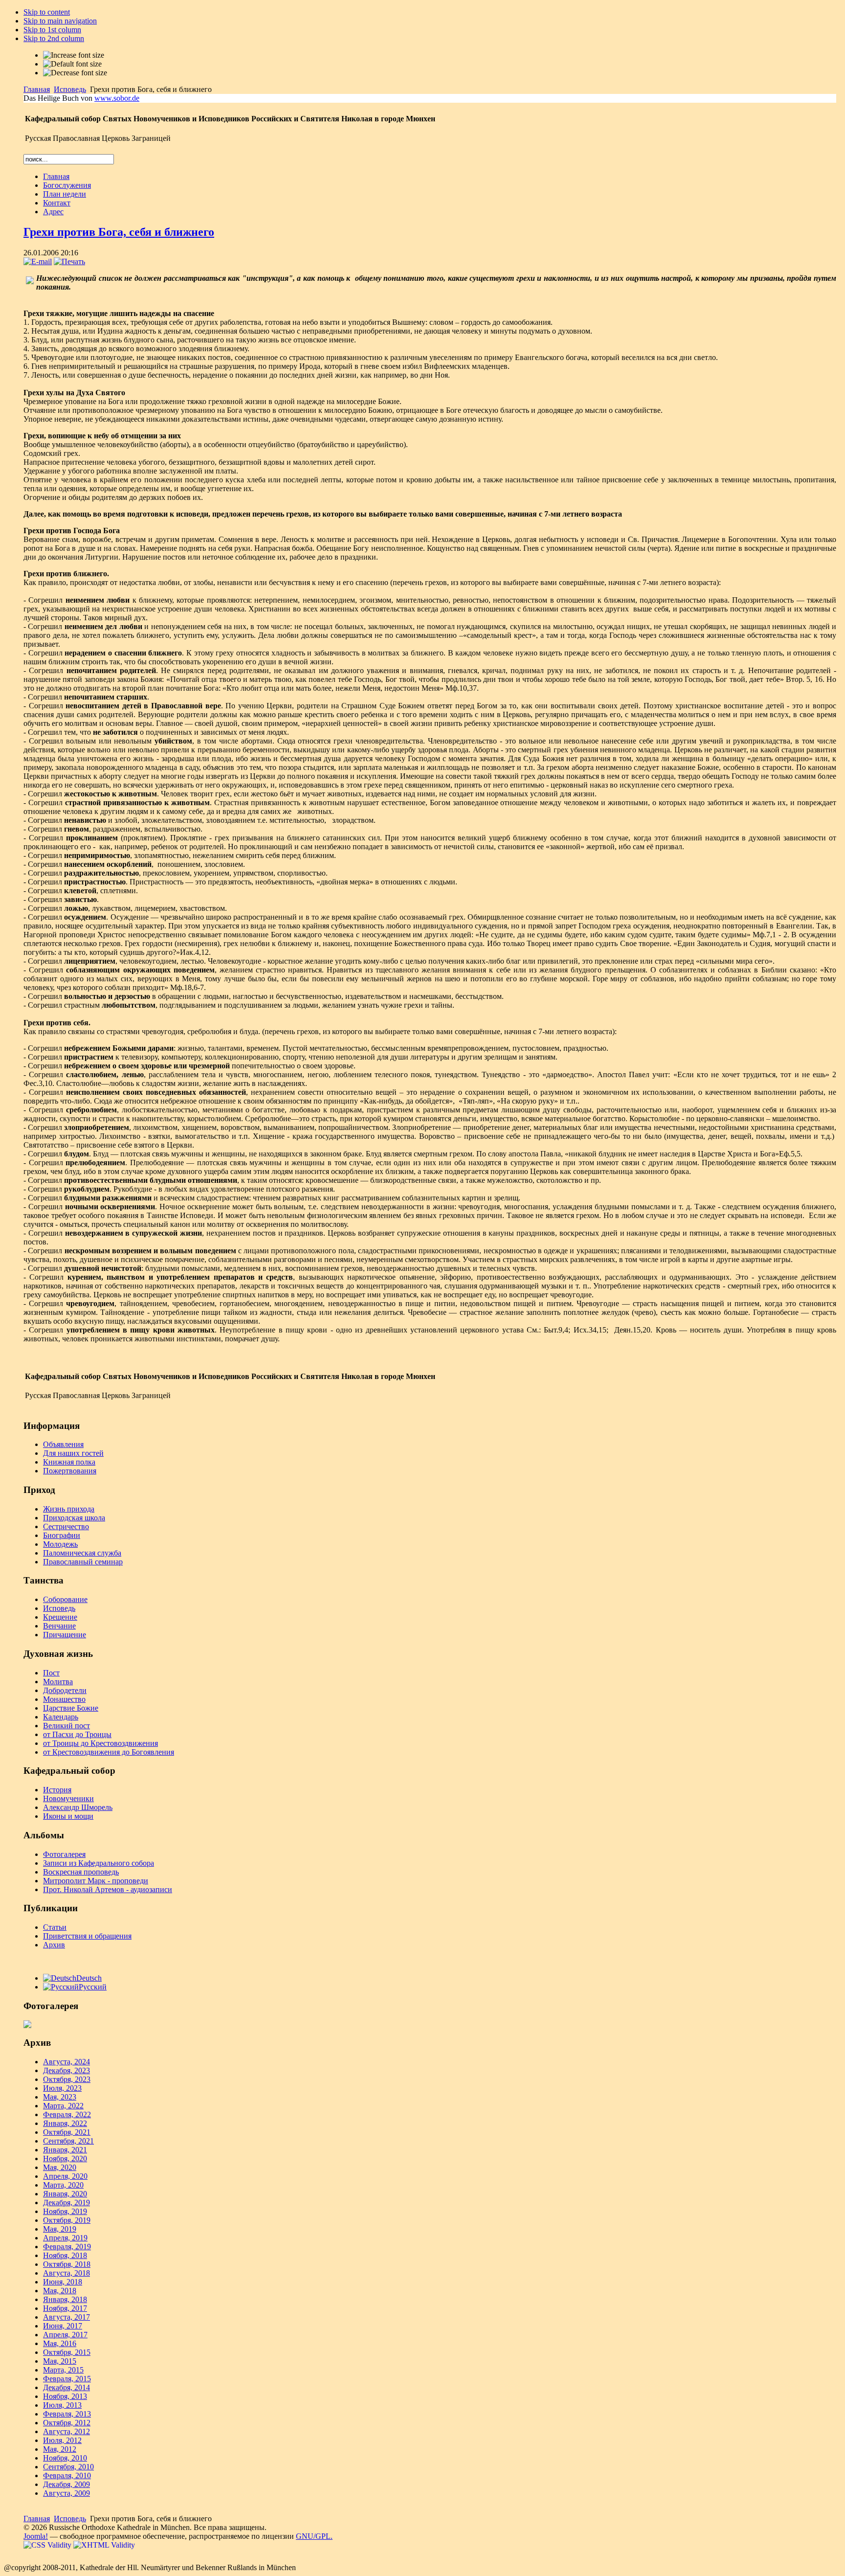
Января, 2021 (65, 2150)
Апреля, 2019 (65, 2238)
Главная (37, 89)
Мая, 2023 (60, 2097)
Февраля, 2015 (67, 2379)
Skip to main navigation (60, 21)
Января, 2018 (65, 2299)
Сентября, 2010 (68, 2467)
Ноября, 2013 (65, 2396)
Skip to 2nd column (54, 38)
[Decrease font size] (75, 73)
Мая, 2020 (60, 2167)
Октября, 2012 (67, 2423)
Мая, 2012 (60, 2449)
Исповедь (70, 89)
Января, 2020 (65, 2194)
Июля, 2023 (62, 2088)
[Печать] (69, 261)
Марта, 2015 (63, 2370)
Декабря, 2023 (67, 2070)
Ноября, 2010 (65, 2458)
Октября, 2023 (67, 2079)
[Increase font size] (74, 55)
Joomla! (36, 2536)
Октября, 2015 (67, 2352)
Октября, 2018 (67, 2264)
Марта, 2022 (63, 2106)
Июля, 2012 (62, 2440)
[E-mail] (38, 261)
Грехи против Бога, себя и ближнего (119, 232)
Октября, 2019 (67, 2220)
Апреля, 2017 (65, 2335)
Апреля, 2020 (65, 2176)
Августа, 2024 (67, 2062)
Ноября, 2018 (65, 2255)
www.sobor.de (117, 98)
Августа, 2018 (67, 2273)
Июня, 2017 (63, 2326)
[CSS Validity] (48, 2545)
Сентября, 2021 (68, 2141)
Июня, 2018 (63, 2282)
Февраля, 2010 (67, 2475)
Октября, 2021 (67, 2132)
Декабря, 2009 (67, 2484)
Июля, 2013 (62, 2405)
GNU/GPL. (314, 2536)
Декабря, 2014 (67, 2387)
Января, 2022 (65, 2123)
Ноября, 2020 (65, 2158)
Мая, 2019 (60, 2229)
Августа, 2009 (67, 2493)
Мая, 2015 (60, 2361)
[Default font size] (72, 64)
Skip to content (47, 12)
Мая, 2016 (60, 2343)
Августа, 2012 (67, 2431)
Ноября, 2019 (65, 2211)
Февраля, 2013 (67, 2414)
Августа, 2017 (67, 2317)
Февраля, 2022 (67, 2114)
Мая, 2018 (60, 2291)
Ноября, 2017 (65, 2308)
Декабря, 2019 (67, 2203)
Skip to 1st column (52, 30)
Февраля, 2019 (67, 2247)
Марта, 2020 (63, 2185)
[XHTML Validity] (104, 2545)
